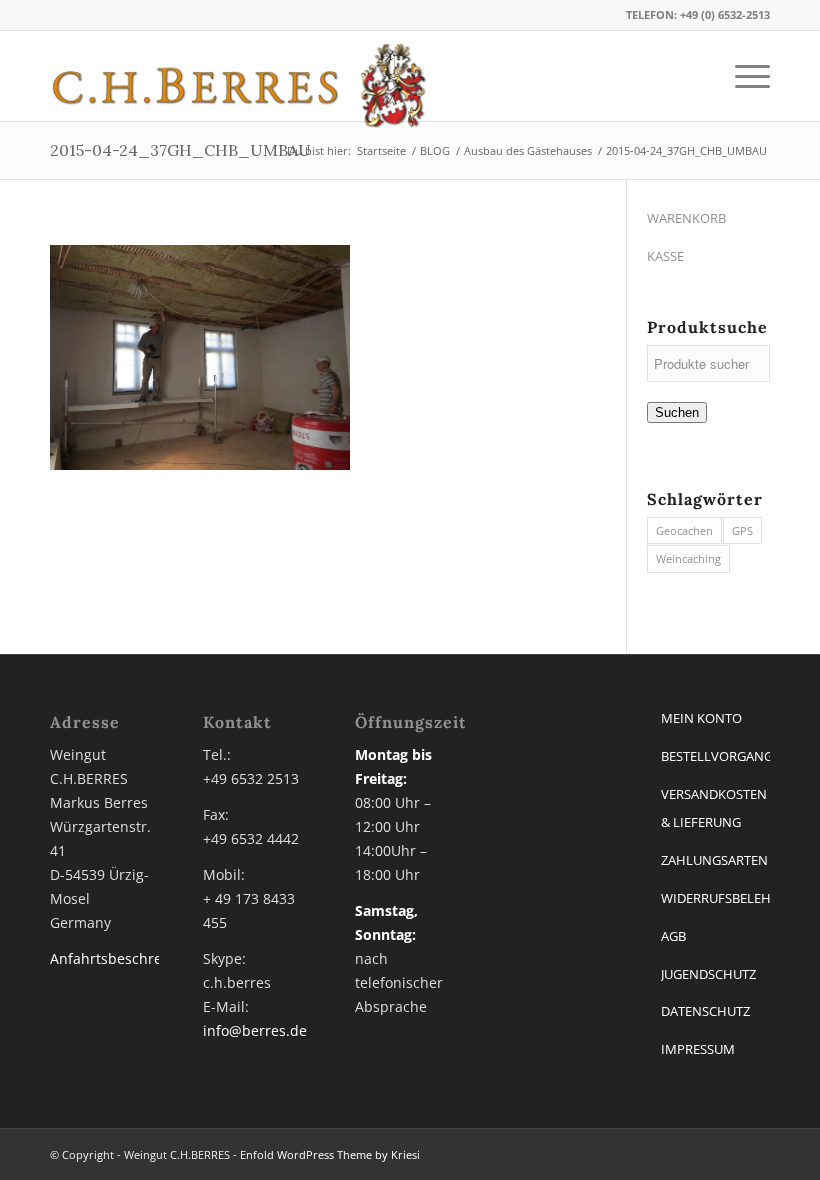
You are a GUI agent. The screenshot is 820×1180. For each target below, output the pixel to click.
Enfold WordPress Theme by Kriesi (330, 1154)
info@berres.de (255, 1030)
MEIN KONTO (701, 718)
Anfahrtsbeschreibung (125, 958)
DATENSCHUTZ (705, 1011)
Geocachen (684, 530)
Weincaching (688, 558)
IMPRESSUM (698, 1049)
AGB (673, 936)
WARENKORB (686, 218)
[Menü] (742, 76)
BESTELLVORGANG (715, 756)
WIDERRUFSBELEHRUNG (715, 898)
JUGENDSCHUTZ (708, 974)
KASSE (665, 256)
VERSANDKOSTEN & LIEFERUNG (714, 808)
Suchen (677, 412)
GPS (742, 530)
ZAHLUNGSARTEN (714, 860)
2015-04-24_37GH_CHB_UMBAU (180, 150)
